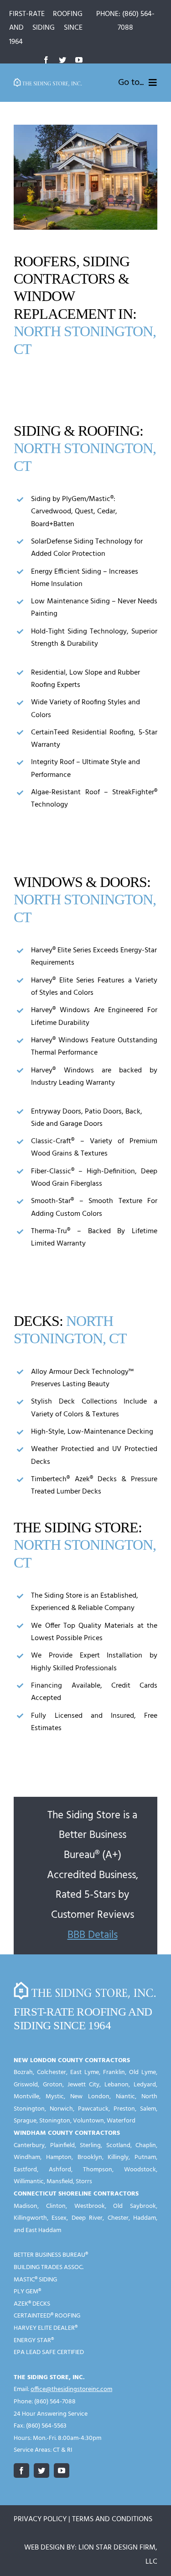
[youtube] (79, 60)
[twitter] (62, 60)
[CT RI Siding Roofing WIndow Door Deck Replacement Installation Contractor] (48, 82)
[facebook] (46, 60)
